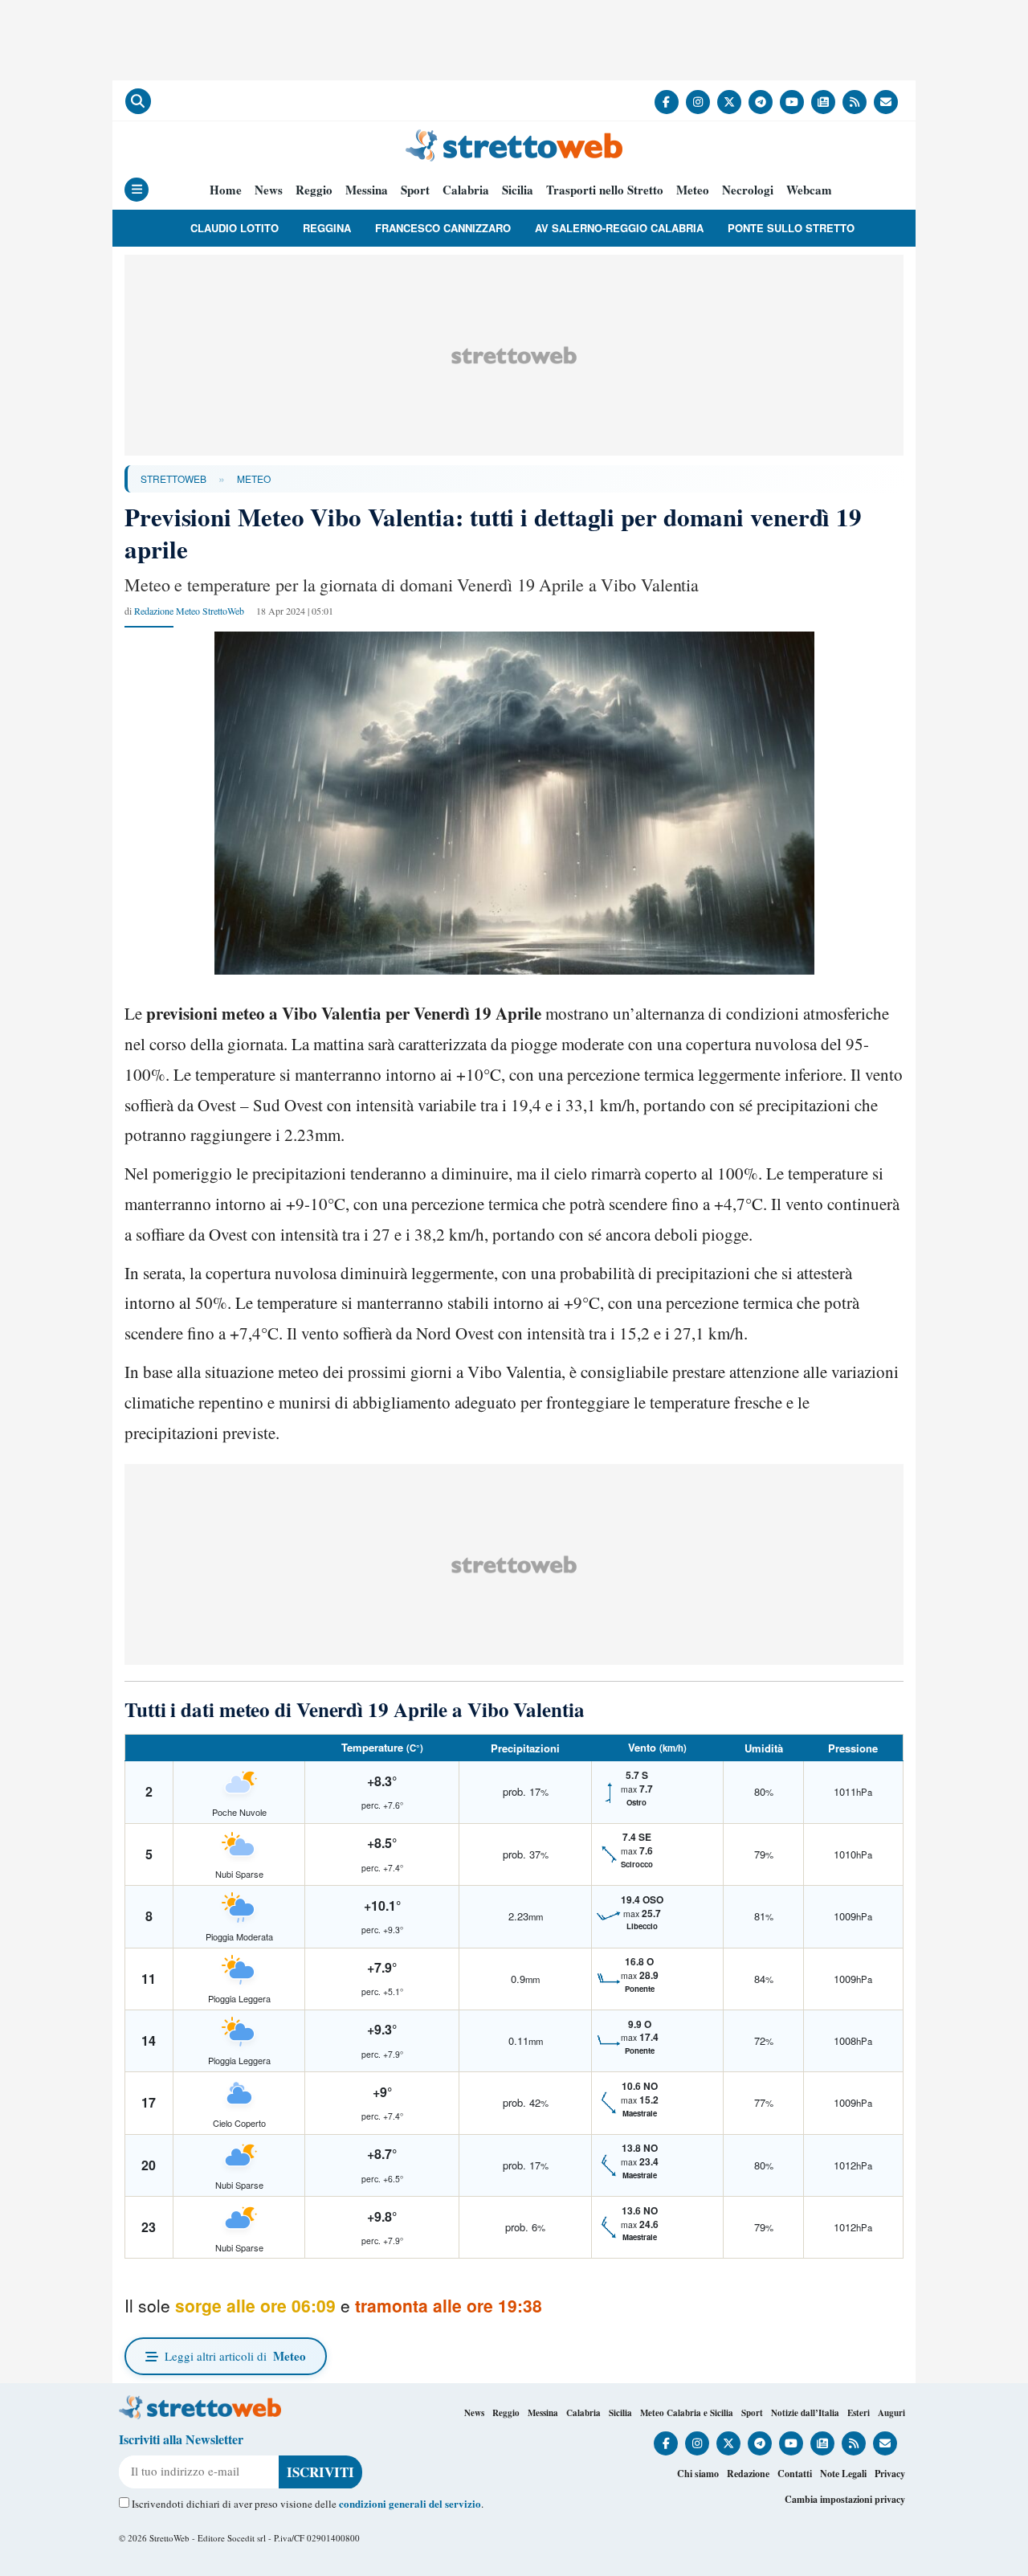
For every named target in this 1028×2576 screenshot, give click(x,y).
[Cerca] (138, 101)
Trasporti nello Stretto (605, 190)
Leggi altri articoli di (235, 2356)
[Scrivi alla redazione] (886, 102)
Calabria (466, 190)
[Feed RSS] (855, 102)
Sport (415, 190)
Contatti (795, 2474)
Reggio (314, 190)
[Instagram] (698, 102)
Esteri (859, 2413)
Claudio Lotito (235, 228)
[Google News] (823, 102)
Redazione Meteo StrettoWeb (189, 611)
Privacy (890, 2474)
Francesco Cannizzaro (443, 228)
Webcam (809, 190)
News (269, 190)
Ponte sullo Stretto (791, 228)
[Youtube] (792, 102)
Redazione (748, 2474)
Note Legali (843, 2474)
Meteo (693, 190)
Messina (367, 190)
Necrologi (748, 190)
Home (226, 190)
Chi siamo (698, 2474)
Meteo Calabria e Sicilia (687, 2413)
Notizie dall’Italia (805, 2413)
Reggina (327, 228)
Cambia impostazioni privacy (845, 2499)
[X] (729, 102)
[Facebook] (667, 102)
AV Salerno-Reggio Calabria (619, 228)
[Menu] (137, 190)
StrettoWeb (173, 478)
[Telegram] (761, 102)
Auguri (891, 2413)
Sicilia (518, 190)
